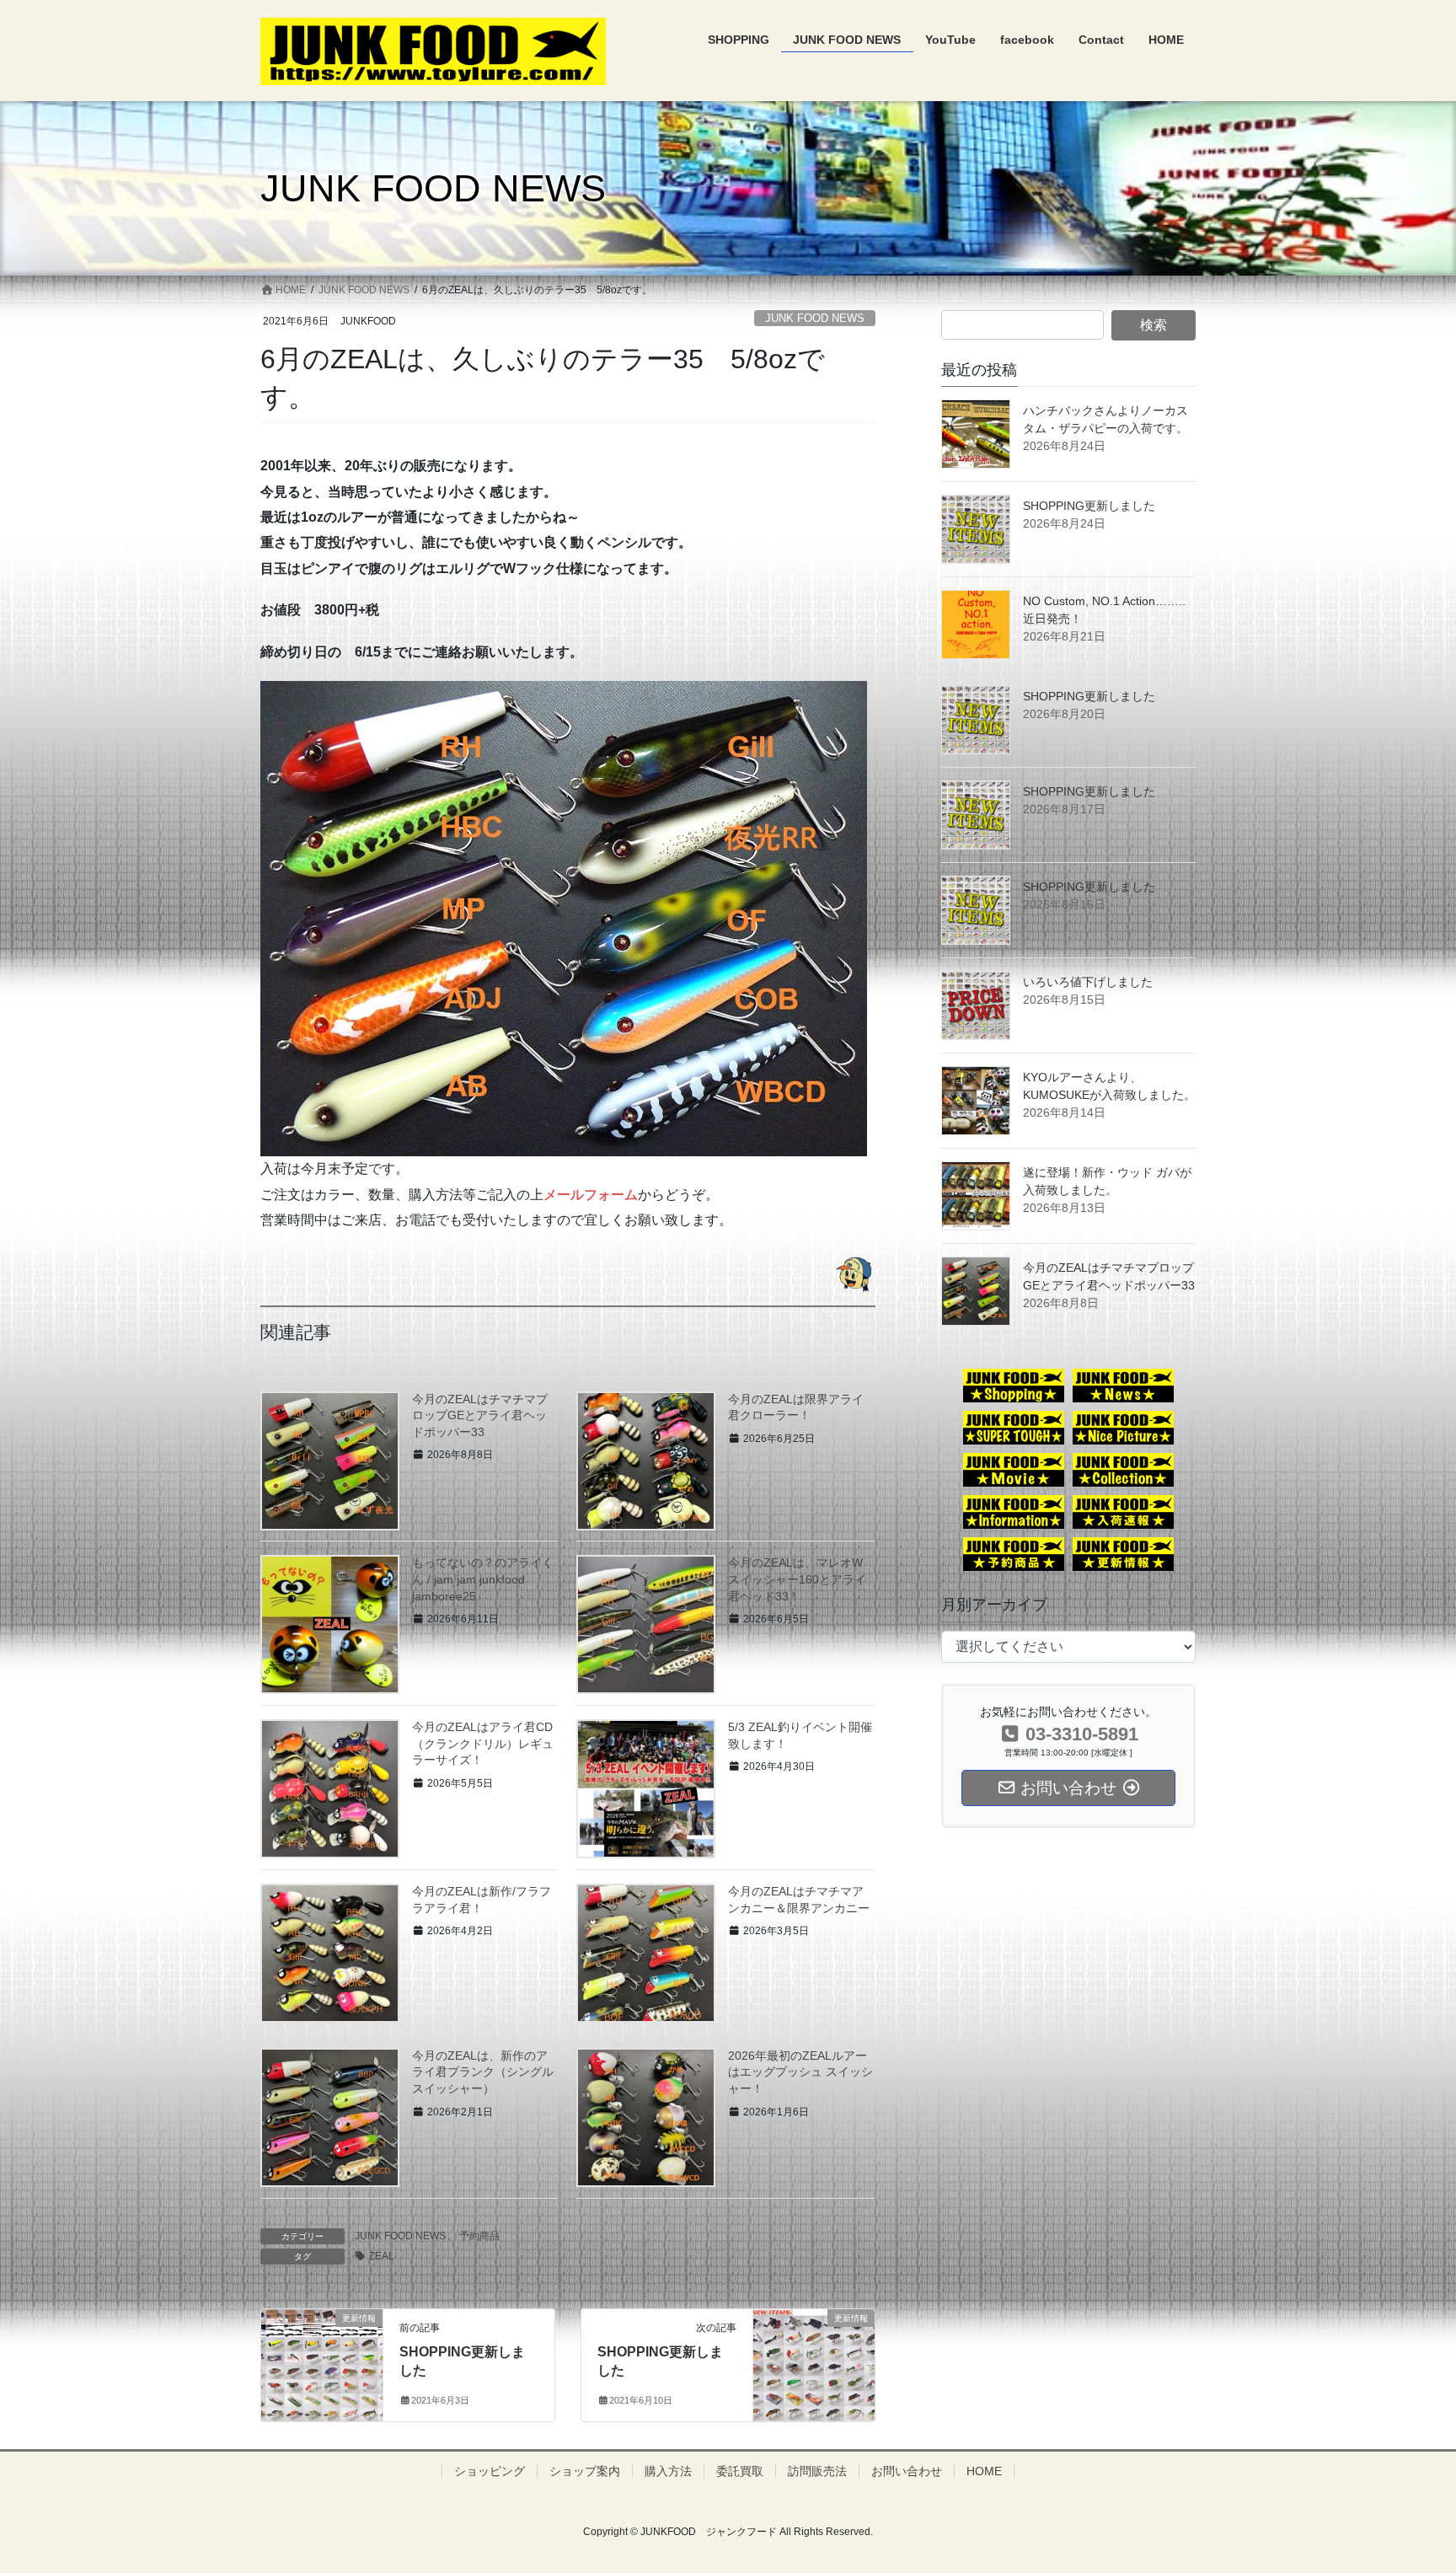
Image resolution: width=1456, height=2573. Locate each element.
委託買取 (740, 2471)
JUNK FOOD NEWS (815, 318)
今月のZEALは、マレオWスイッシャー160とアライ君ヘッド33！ (797, 1579)
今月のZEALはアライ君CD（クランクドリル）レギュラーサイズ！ (483, 1743)
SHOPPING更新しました (1089, 506)
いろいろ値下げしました (1088, 982)
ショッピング (490, 2471)
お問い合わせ (907, 2471)
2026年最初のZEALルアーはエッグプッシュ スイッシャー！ (800, 2072)
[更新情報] (322, 2353)
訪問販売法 (817, 2471)
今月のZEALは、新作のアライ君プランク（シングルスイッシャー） (483, 2072)
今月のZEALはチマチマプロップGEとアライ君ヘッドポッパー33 (480, 1415)
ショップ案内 (585, 2471)
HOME (984, 2471)
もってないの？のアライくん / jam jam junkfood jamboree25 (483, 1579)
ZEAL (382, 2256)
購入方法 (668, 2471)
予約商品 (479, 2236)
